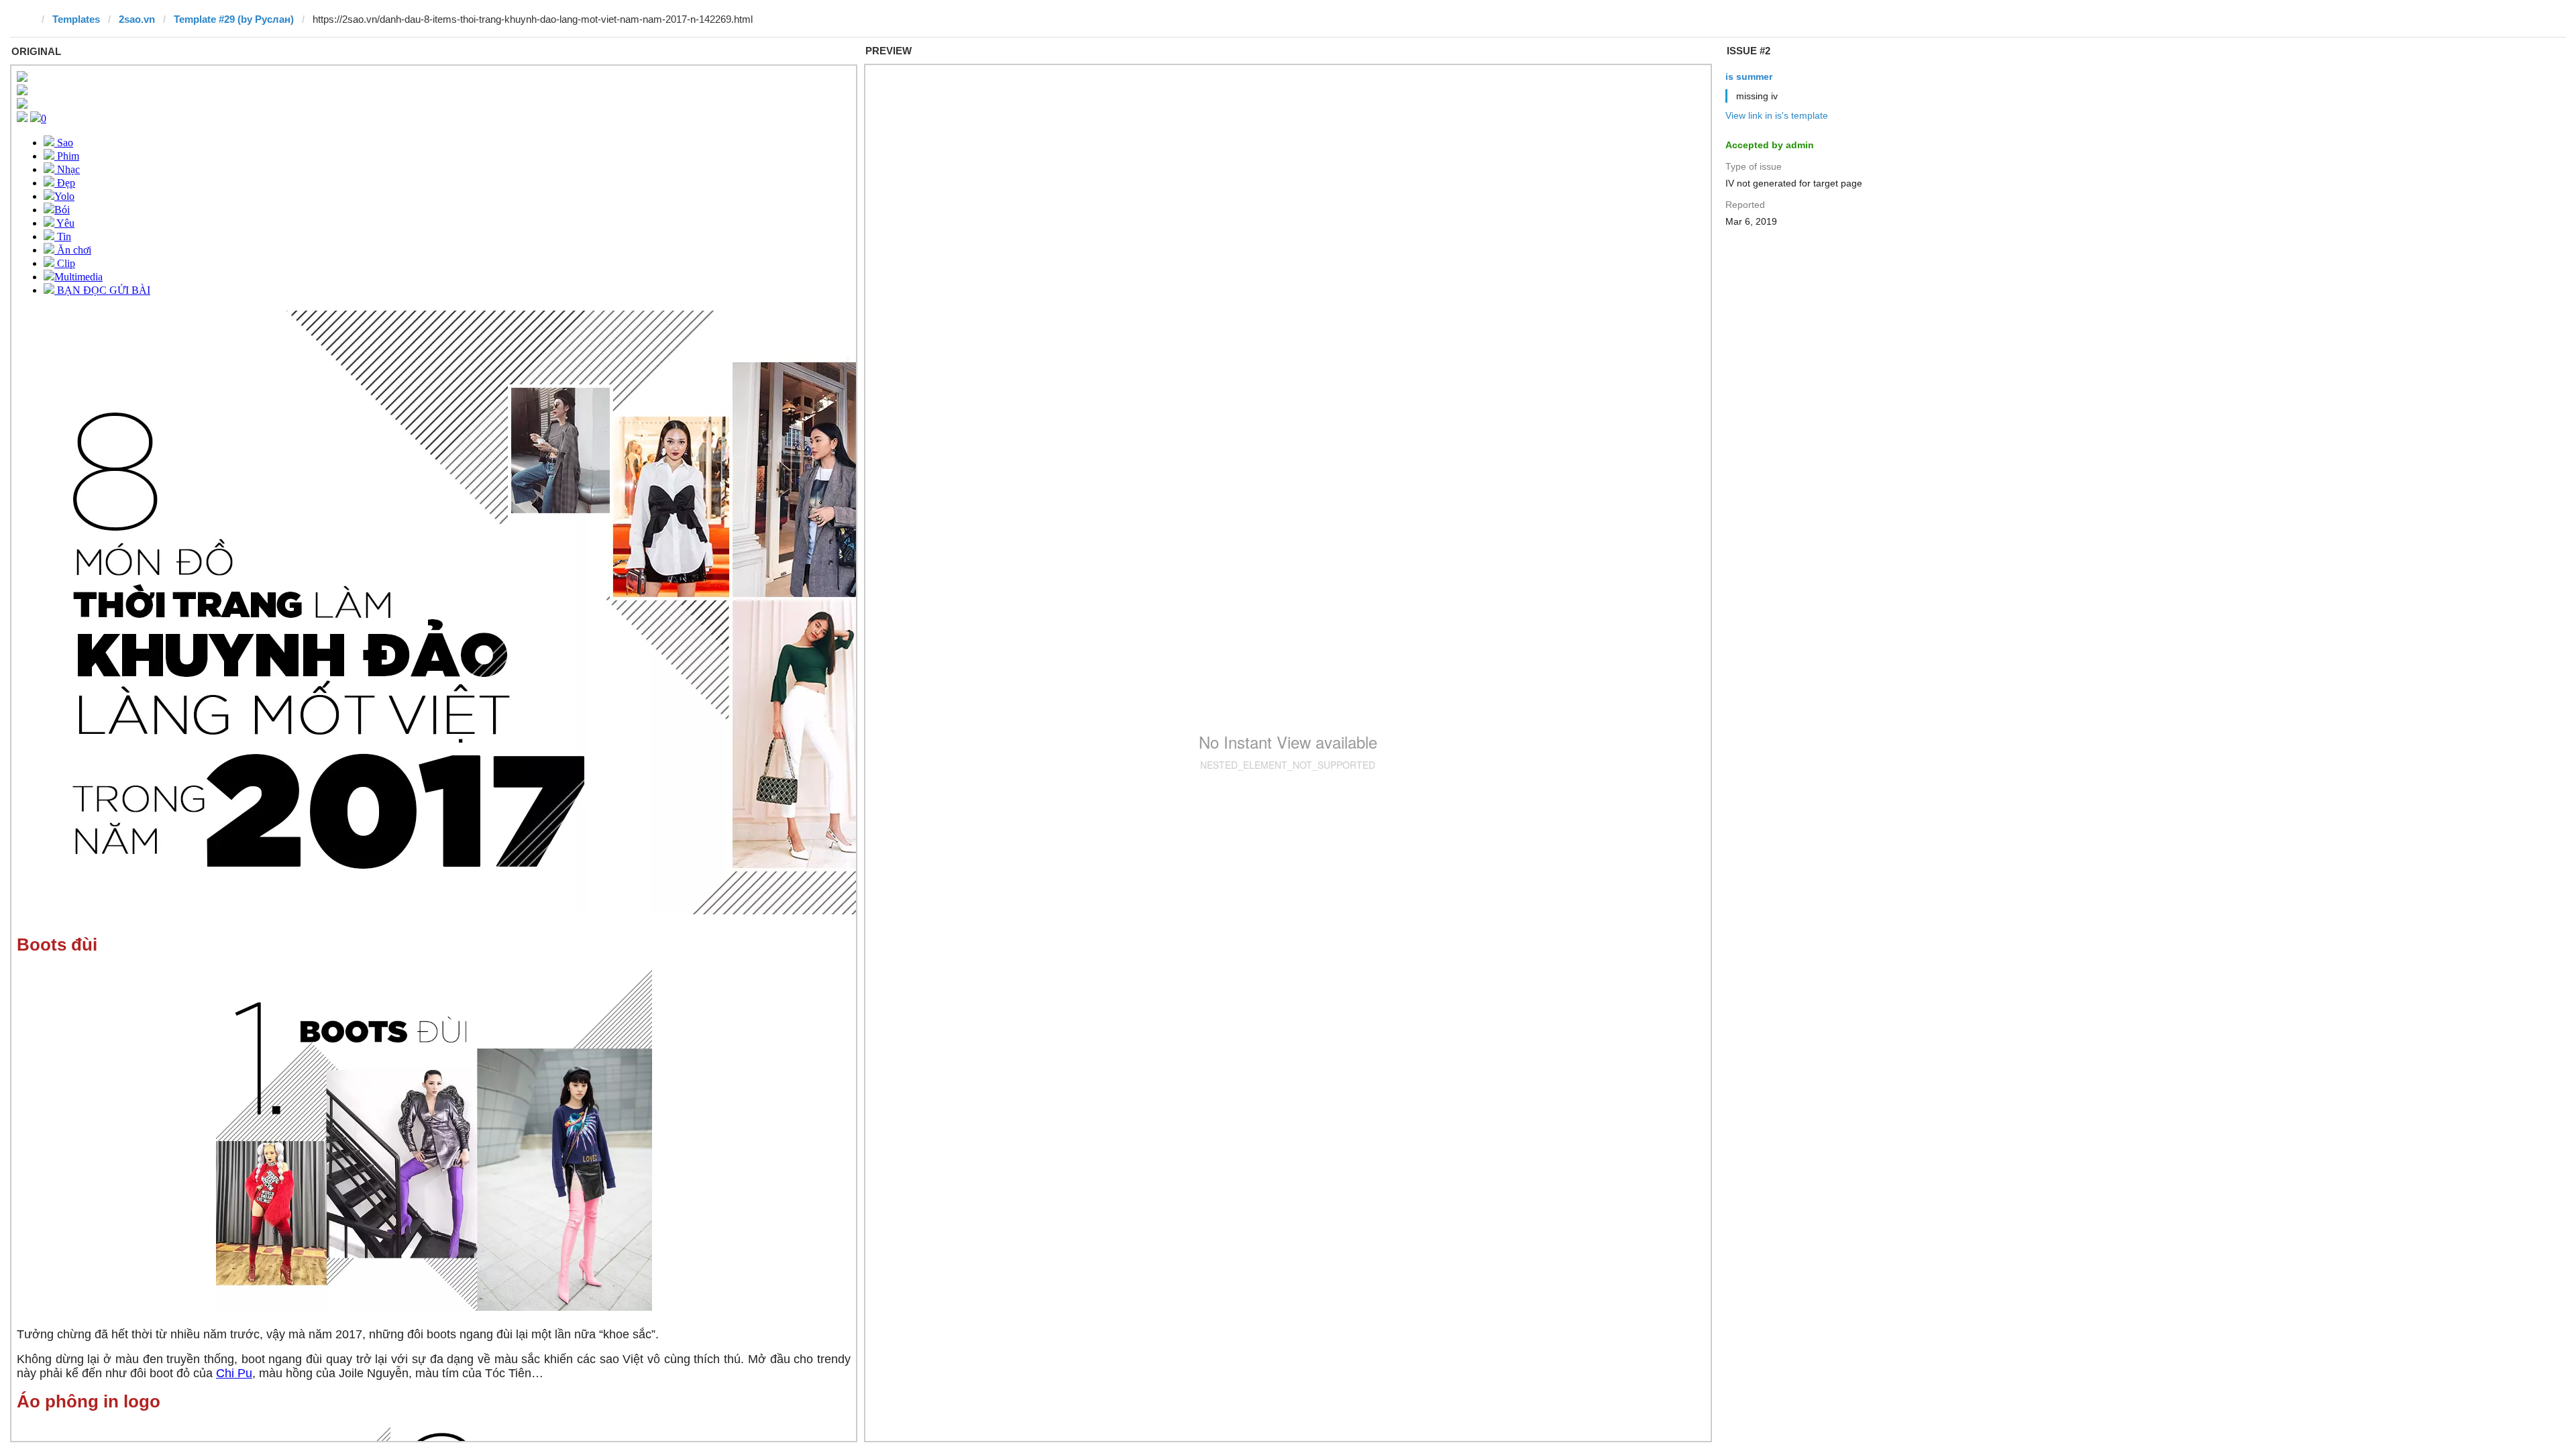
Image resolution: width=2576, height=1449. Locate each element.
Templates (76, 19)
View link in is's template (1777, 115)
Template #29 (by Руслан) (234, 19)
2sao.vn (137, 19)
